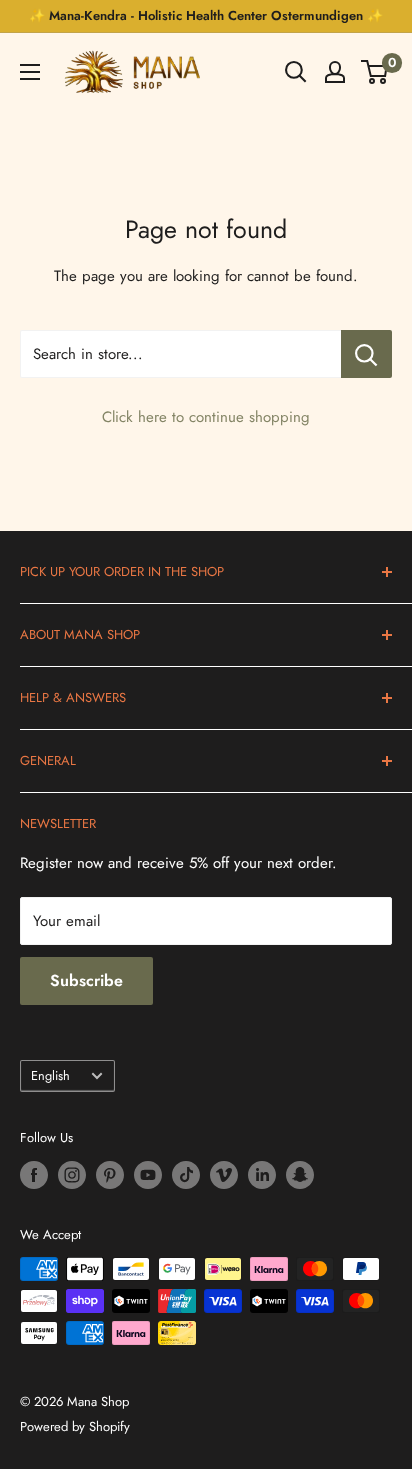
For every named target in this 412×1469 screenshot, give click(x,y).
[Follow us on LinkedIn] (262, 1175)
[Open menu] (30, 72)
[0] (375, 72)
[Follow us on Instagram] (72, 1175)
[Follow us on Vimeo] (224, 1175)
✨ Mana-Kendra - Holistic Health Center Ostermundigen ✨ (206, 15)
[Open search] (296, 72)
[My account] (335, 72)
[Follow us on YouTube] (148, 1175)
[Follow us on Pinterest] (110, 1175)
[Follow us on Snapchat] (300, 1175)
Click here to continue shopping (206, 417)
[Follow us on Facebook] (34, 1175)
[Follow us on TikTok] (186, 1175)
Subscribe (86, 980)
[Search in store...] (366, 354)
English (50, 1075)
